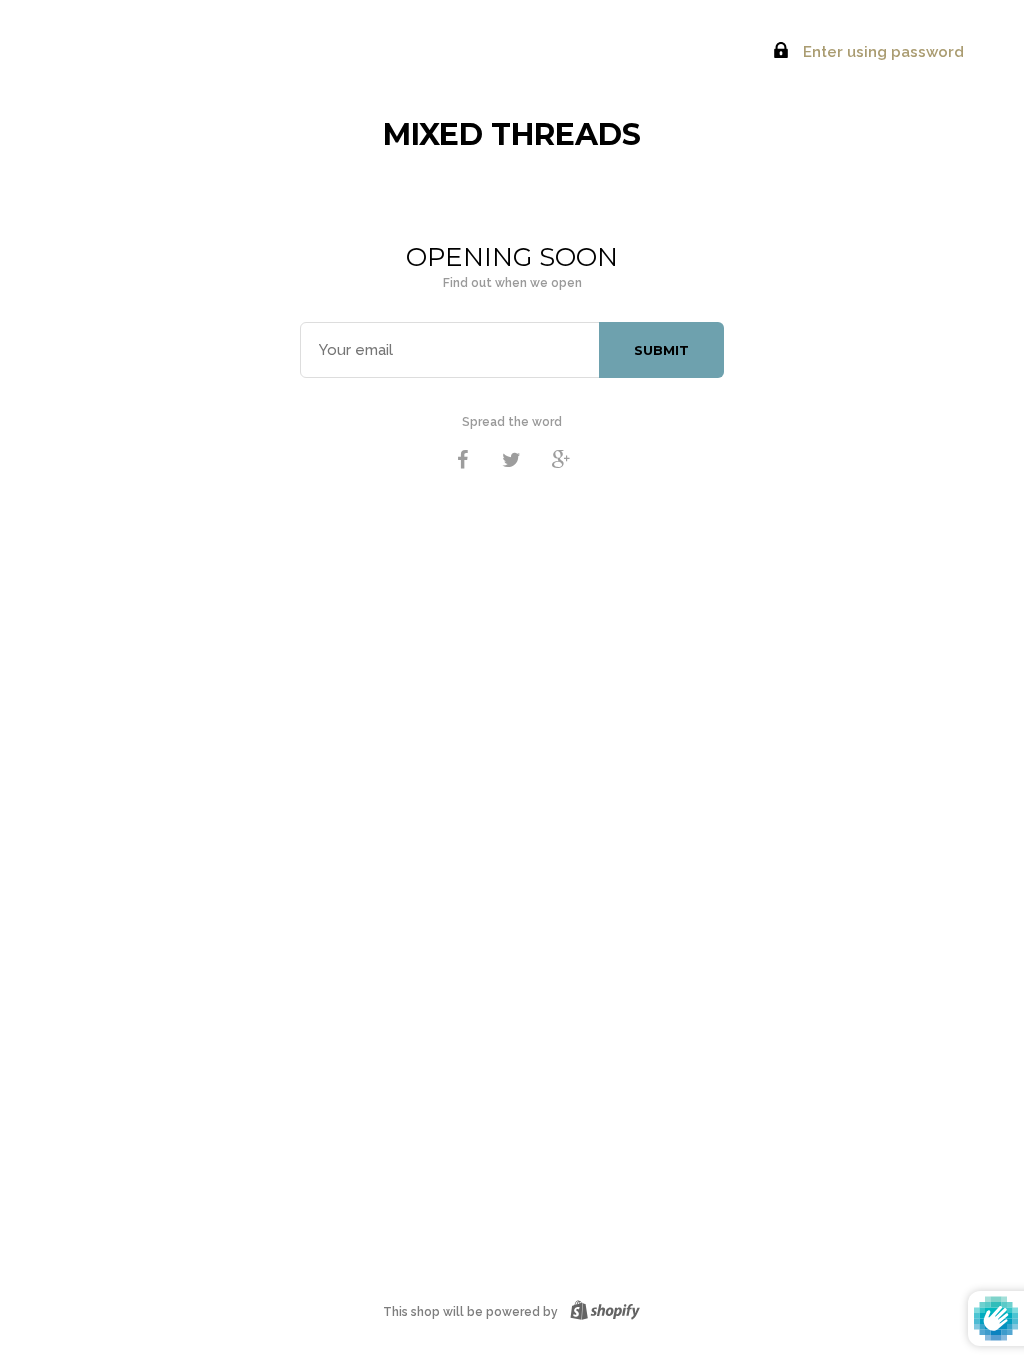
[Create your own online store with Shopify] (601, 1312)
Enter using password (881, 52)
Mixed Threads (512, 134)
